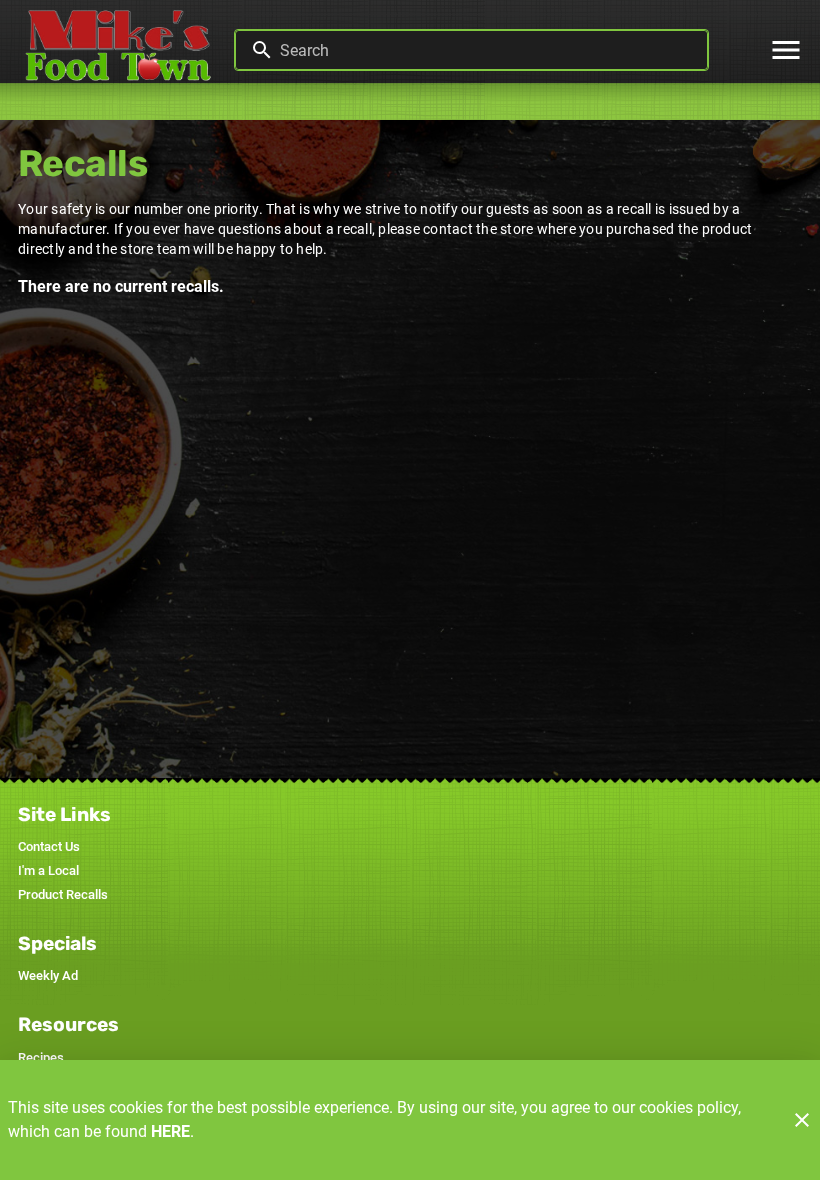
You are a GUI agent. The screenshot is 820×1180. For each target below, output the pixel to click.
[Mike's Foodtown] (123, 50)
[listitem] (49, 847)
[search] (485, 50)
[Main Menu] (786, 50)
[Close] (802, 1120)
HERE (170, 1131)
